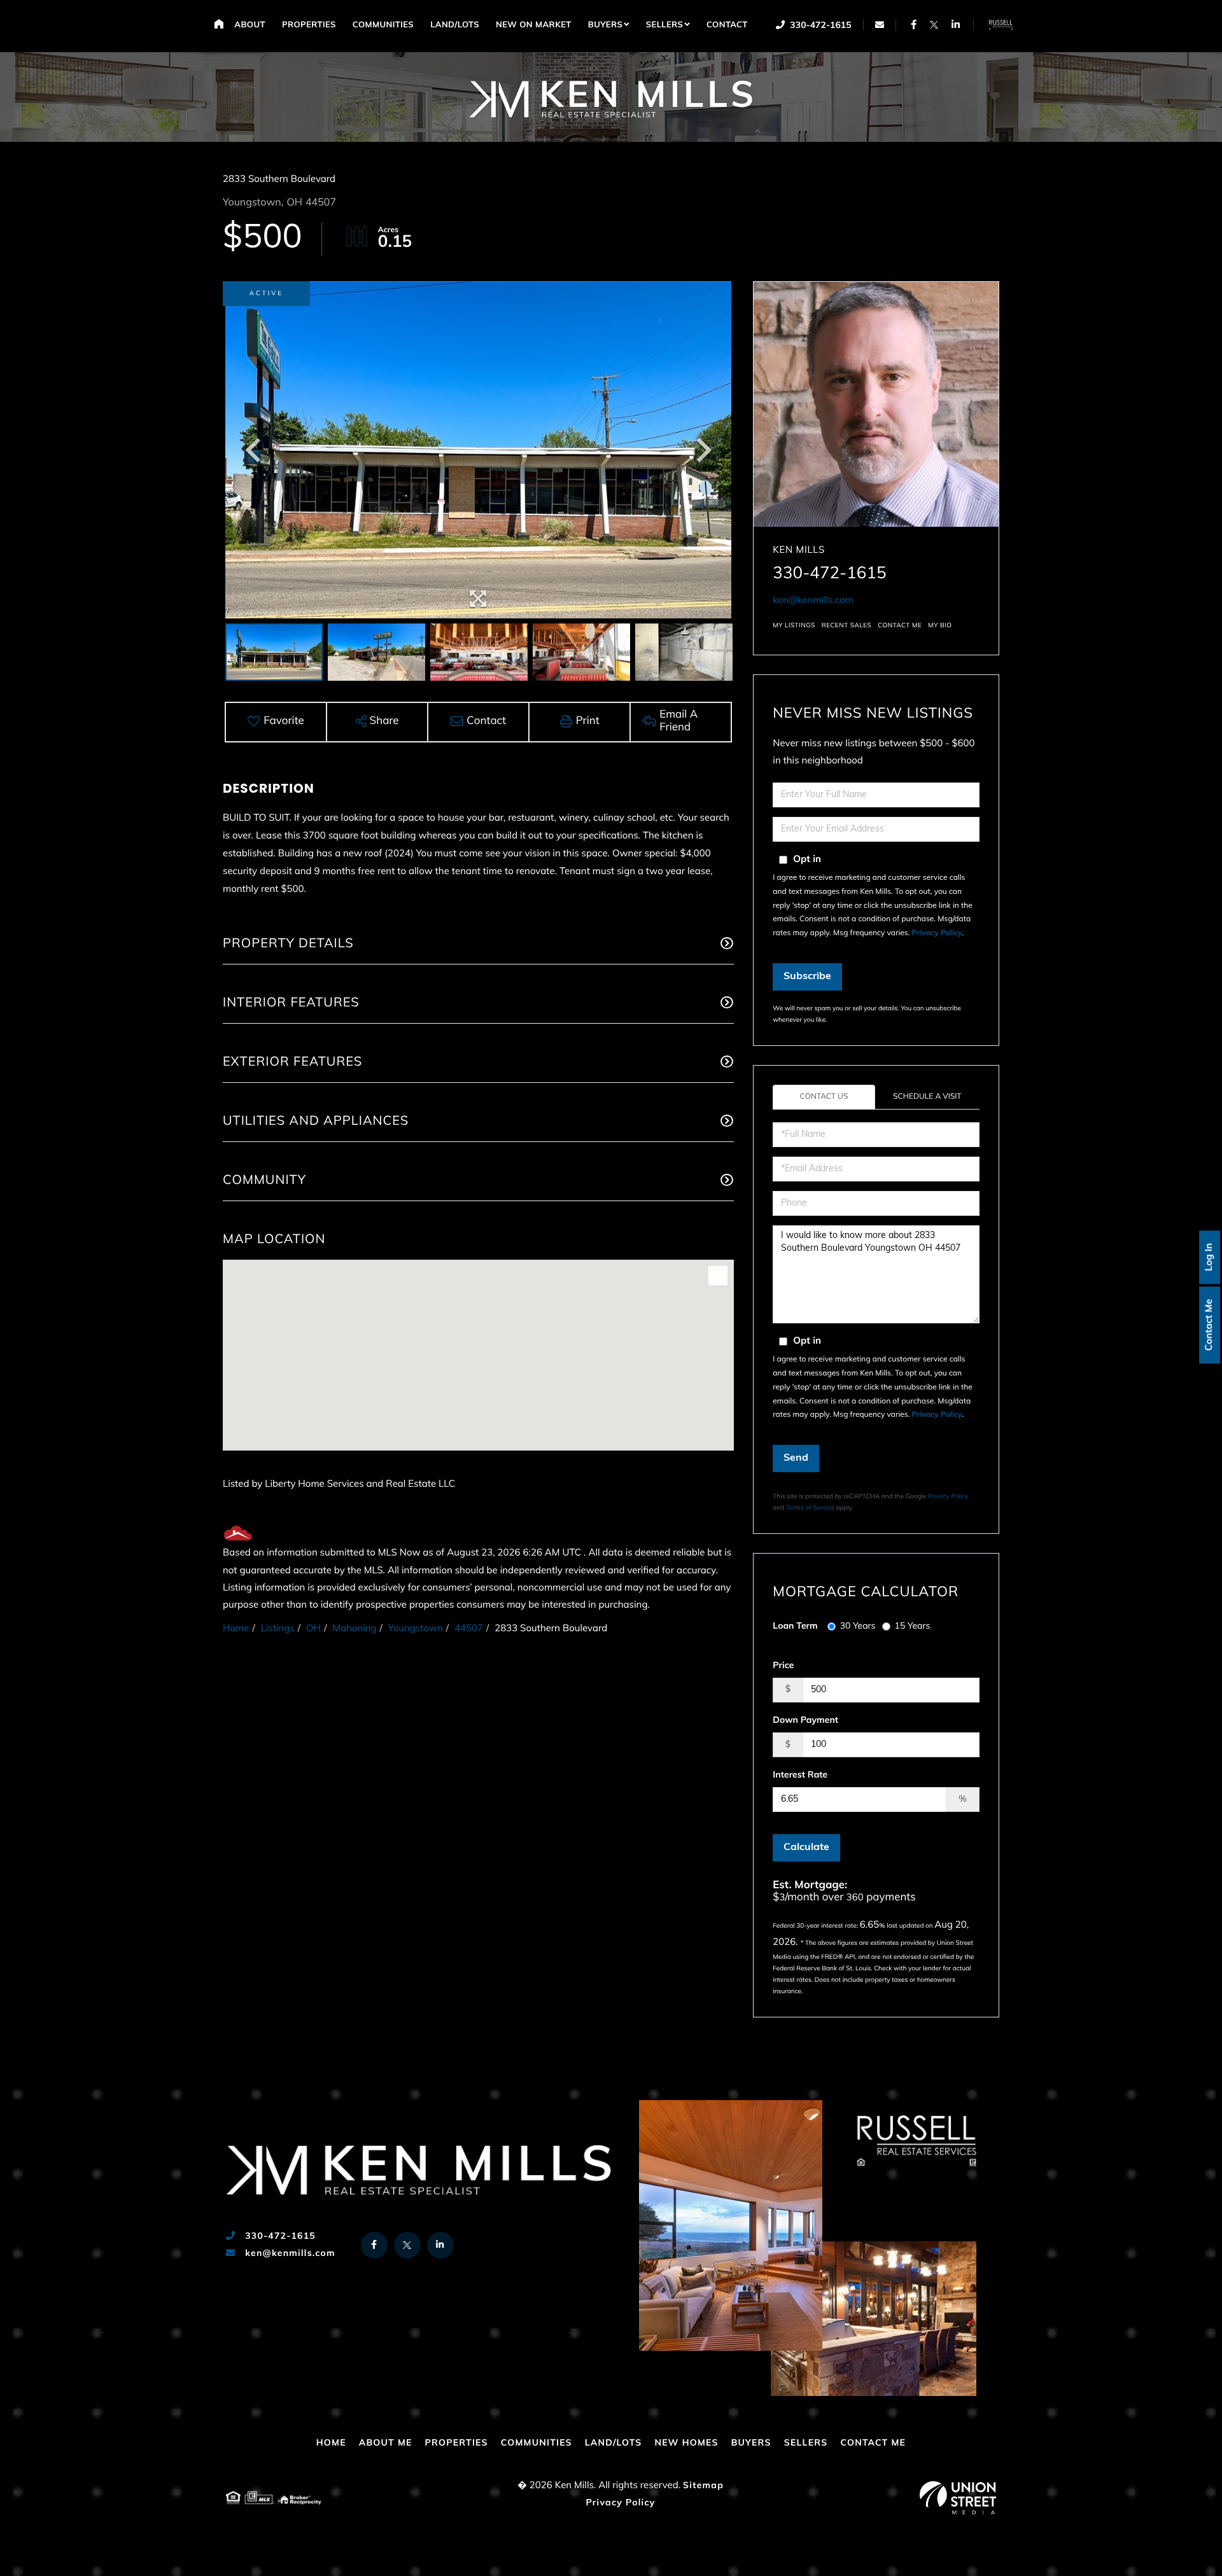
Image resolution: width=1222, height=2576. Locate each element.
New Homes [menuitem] (686, 2443)
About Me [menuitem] (386, 2443)
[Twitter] (934, 24)
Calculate (806, 1848)
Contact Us (824, 1097)
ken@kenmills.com (813, 601)
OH (313, 1629)
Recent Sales (847, 626)
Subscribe (807, 977)
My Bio (940, 626)
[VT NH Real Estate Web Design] (958, 2498)
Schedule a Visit (927, 1097)
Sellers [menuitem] (665, 26)
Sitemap (703, 2486)
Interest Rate (800, 1775)
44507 (469, 1629)
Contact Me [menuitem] (873, 2443)
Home (236, 1629)
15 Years (913, 1626)
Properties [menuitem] (309, 26)
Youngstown (416, 1629)
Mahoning (354, 1629)
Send (796, 1458)
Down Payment (805, 1721)
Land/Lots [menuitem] (455, 26)
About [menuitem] (250, 26)
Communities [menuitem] (383, 26)
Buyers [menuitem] (605, 26)
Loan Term (795, 1626)
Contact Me (1210, 1324)
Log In (1210, 1257)
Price (783, 1666)
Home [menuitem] (219, 24)
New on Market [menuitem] (534, 26)
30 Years (858, 1626)
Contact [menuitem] (727, 26)
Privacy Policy (937, 933)
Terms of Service (810, 1508)
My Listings (794, 626)
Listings (278, 1629)
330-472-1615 (820, 26)
